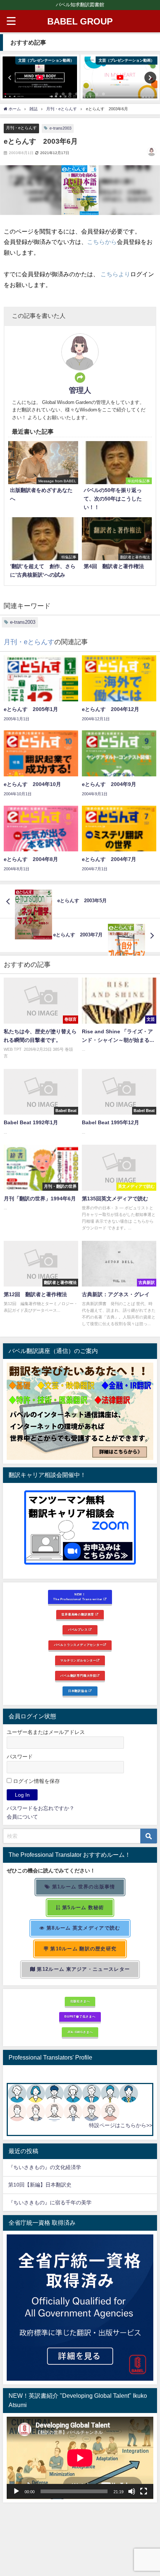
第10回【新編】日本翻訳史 (40, 2185)
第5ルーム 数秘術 (82, 1907)
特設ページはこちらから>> (121, 2125)
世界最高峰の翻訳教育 (78, 1614)
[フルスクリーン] (144, 2491)
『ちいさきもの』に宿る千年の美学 (50, 2202)
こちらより (115, 274)
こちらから (102, 242)
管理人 (80, 390)
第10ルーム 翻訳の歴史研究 (83, 1949)
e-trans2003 (60, 128)
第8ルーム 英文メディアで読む (83, 1928)
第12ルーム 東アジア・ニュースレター (83, 1969)
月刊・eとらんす (21, 128)
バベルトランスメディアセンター (79, 1645)
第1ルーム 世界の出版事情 (83, 1887)
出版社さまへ (80, 2001)
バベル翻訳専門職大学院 (78, 1676)
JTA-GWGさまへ (80, 2032)
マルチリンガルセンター (78, 1660)
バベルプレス (79, 1630)
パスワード (20, 1757)
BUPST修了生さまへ (80, 2016)
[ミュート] (132, 2491)
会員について (22, 1817)
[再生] (16, 2491)
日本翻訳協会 (79, 1691)
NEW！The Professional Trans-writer (78, 1597)
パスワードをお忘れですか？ (41, 1808)
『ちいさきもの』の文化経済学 (50, 2167)
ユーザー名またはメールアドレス (46, 1732)
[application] (80, 2458)
